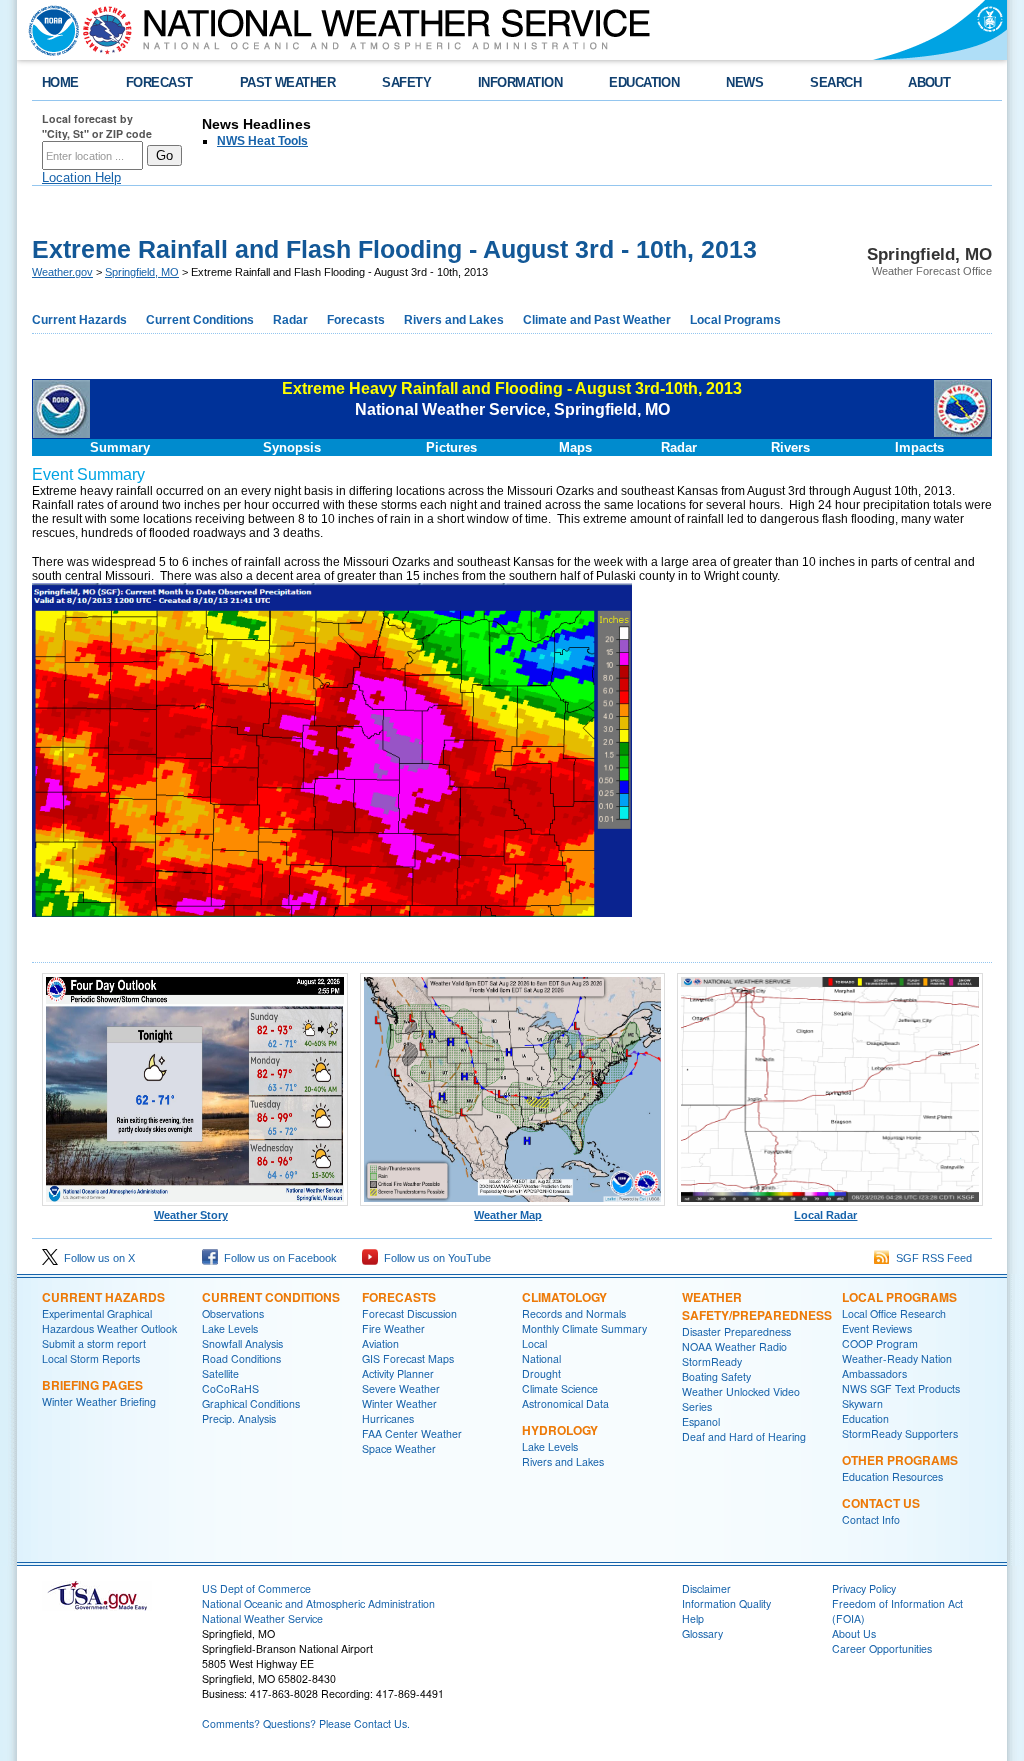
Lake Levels (230, 1328)
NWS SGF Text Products (901, 1388)
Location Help (81, 177)
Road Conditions (241, 1358)
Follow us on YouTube (434, 1258)
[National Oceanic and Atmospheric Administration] (49, 30)
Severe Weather (401, 1388)
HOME (60, 82)
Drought (541, 1373)
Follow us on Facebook (277, 1258)
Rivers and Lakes (454, 320)
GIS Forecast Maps (408, 1358)
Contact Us (881, 1503)
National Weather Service (262, 1618)
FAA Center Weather (412, 1433)
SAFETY (406, 82)
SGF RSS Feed (931, 1258)
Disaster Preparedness (736, 1331)
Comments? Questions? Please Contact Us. (306, 1723)
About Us (854, 1633)
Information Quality (726, 1603)
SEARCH (835, 82)
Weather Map (508, 1215)
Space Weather (399, 1448)
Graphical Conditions (251, 1403)
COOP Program (880, 1343)
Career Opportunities (882, 1648)
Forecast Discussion (409, 1313)
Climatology (564, 1297)
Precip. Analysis (239, 1418)
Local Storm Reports (91, 1358)
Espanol (701, 1421)
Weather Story (191, 1215)
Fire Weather (393, 1328)
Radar (290, 320)
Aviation (380, 1343)
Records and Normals (574, 1313)
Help (693, 1618)
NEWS (744, 82)
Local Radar (825, 1215)
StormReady (712, 1361)
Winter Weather (399, 1403)
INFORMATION (520, 82)
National (541, 1358)
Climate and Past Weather (597, 320)
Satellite (220, 1373)
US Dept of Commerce (256, 1588)
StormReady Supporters (900, 1433)
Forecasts (356, 320)
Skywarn (862, 1403)
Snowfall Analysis (242, 1343)
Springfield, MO (142, 272)
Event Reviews (877, 1328)
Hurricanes (388, 1418)
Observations (233, 1313)
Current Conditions (200, 320)
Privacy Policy (864, 1588)
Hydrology (560, 1430)
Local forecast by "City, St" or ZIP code (97, 126)
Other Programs (900, 1460)
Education (865, 1418)
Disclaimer (706, 1588)
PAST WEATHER (288, 82)
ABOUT (929, 82)
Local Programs (735, 320)
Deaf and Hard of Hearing (744, 1436)
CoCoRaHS (230, 1388)
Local (534, 1343)
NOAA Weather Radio (734, 1346)
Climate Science (560, 1388)
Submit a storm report (94, 1343)
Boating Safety (716, 1376)
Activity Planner (398, 1373)
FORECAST (159, 82)
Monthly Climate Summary (584, 1328)
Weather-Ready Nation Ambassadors (897, 1366)
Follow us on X (96, 1258)
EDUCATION (644, 82)
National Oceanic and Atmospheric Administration (318, 1603)
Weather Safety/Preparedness (757, 1306)
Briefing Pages (92, 1385)
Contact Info (871, 1519)
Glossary (702, 1633)
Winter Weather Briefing (99, 1401)
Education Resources (892, 1476)
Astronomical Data (565, 1403)
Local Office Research (894, 1313)
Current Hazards (79, 320)
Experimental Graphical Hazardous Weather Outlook (109, 1321)
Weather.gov (62, 272)
